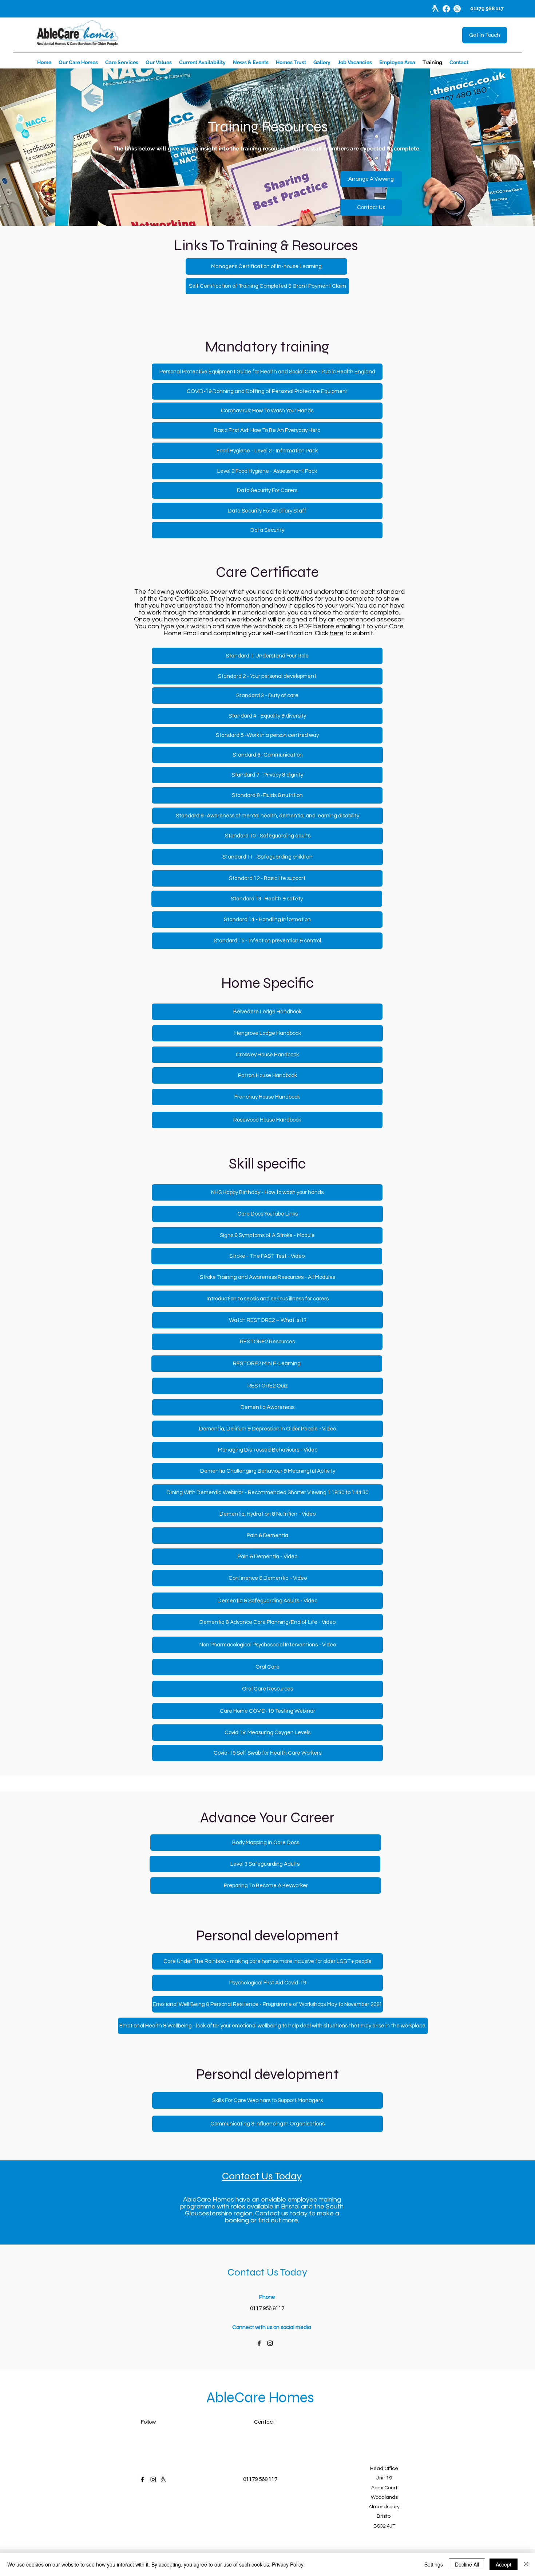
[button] (371, 179)
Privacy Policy (288, 2564)
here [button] (337, 633)
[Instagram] (457, 9)
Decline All (467, 2564)
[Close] (526, 2564)
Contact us (272, 2213)
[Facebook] (446, 9)
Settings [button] (434, 2564)
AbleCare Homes (260, 2398)
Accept (504, 2564)
